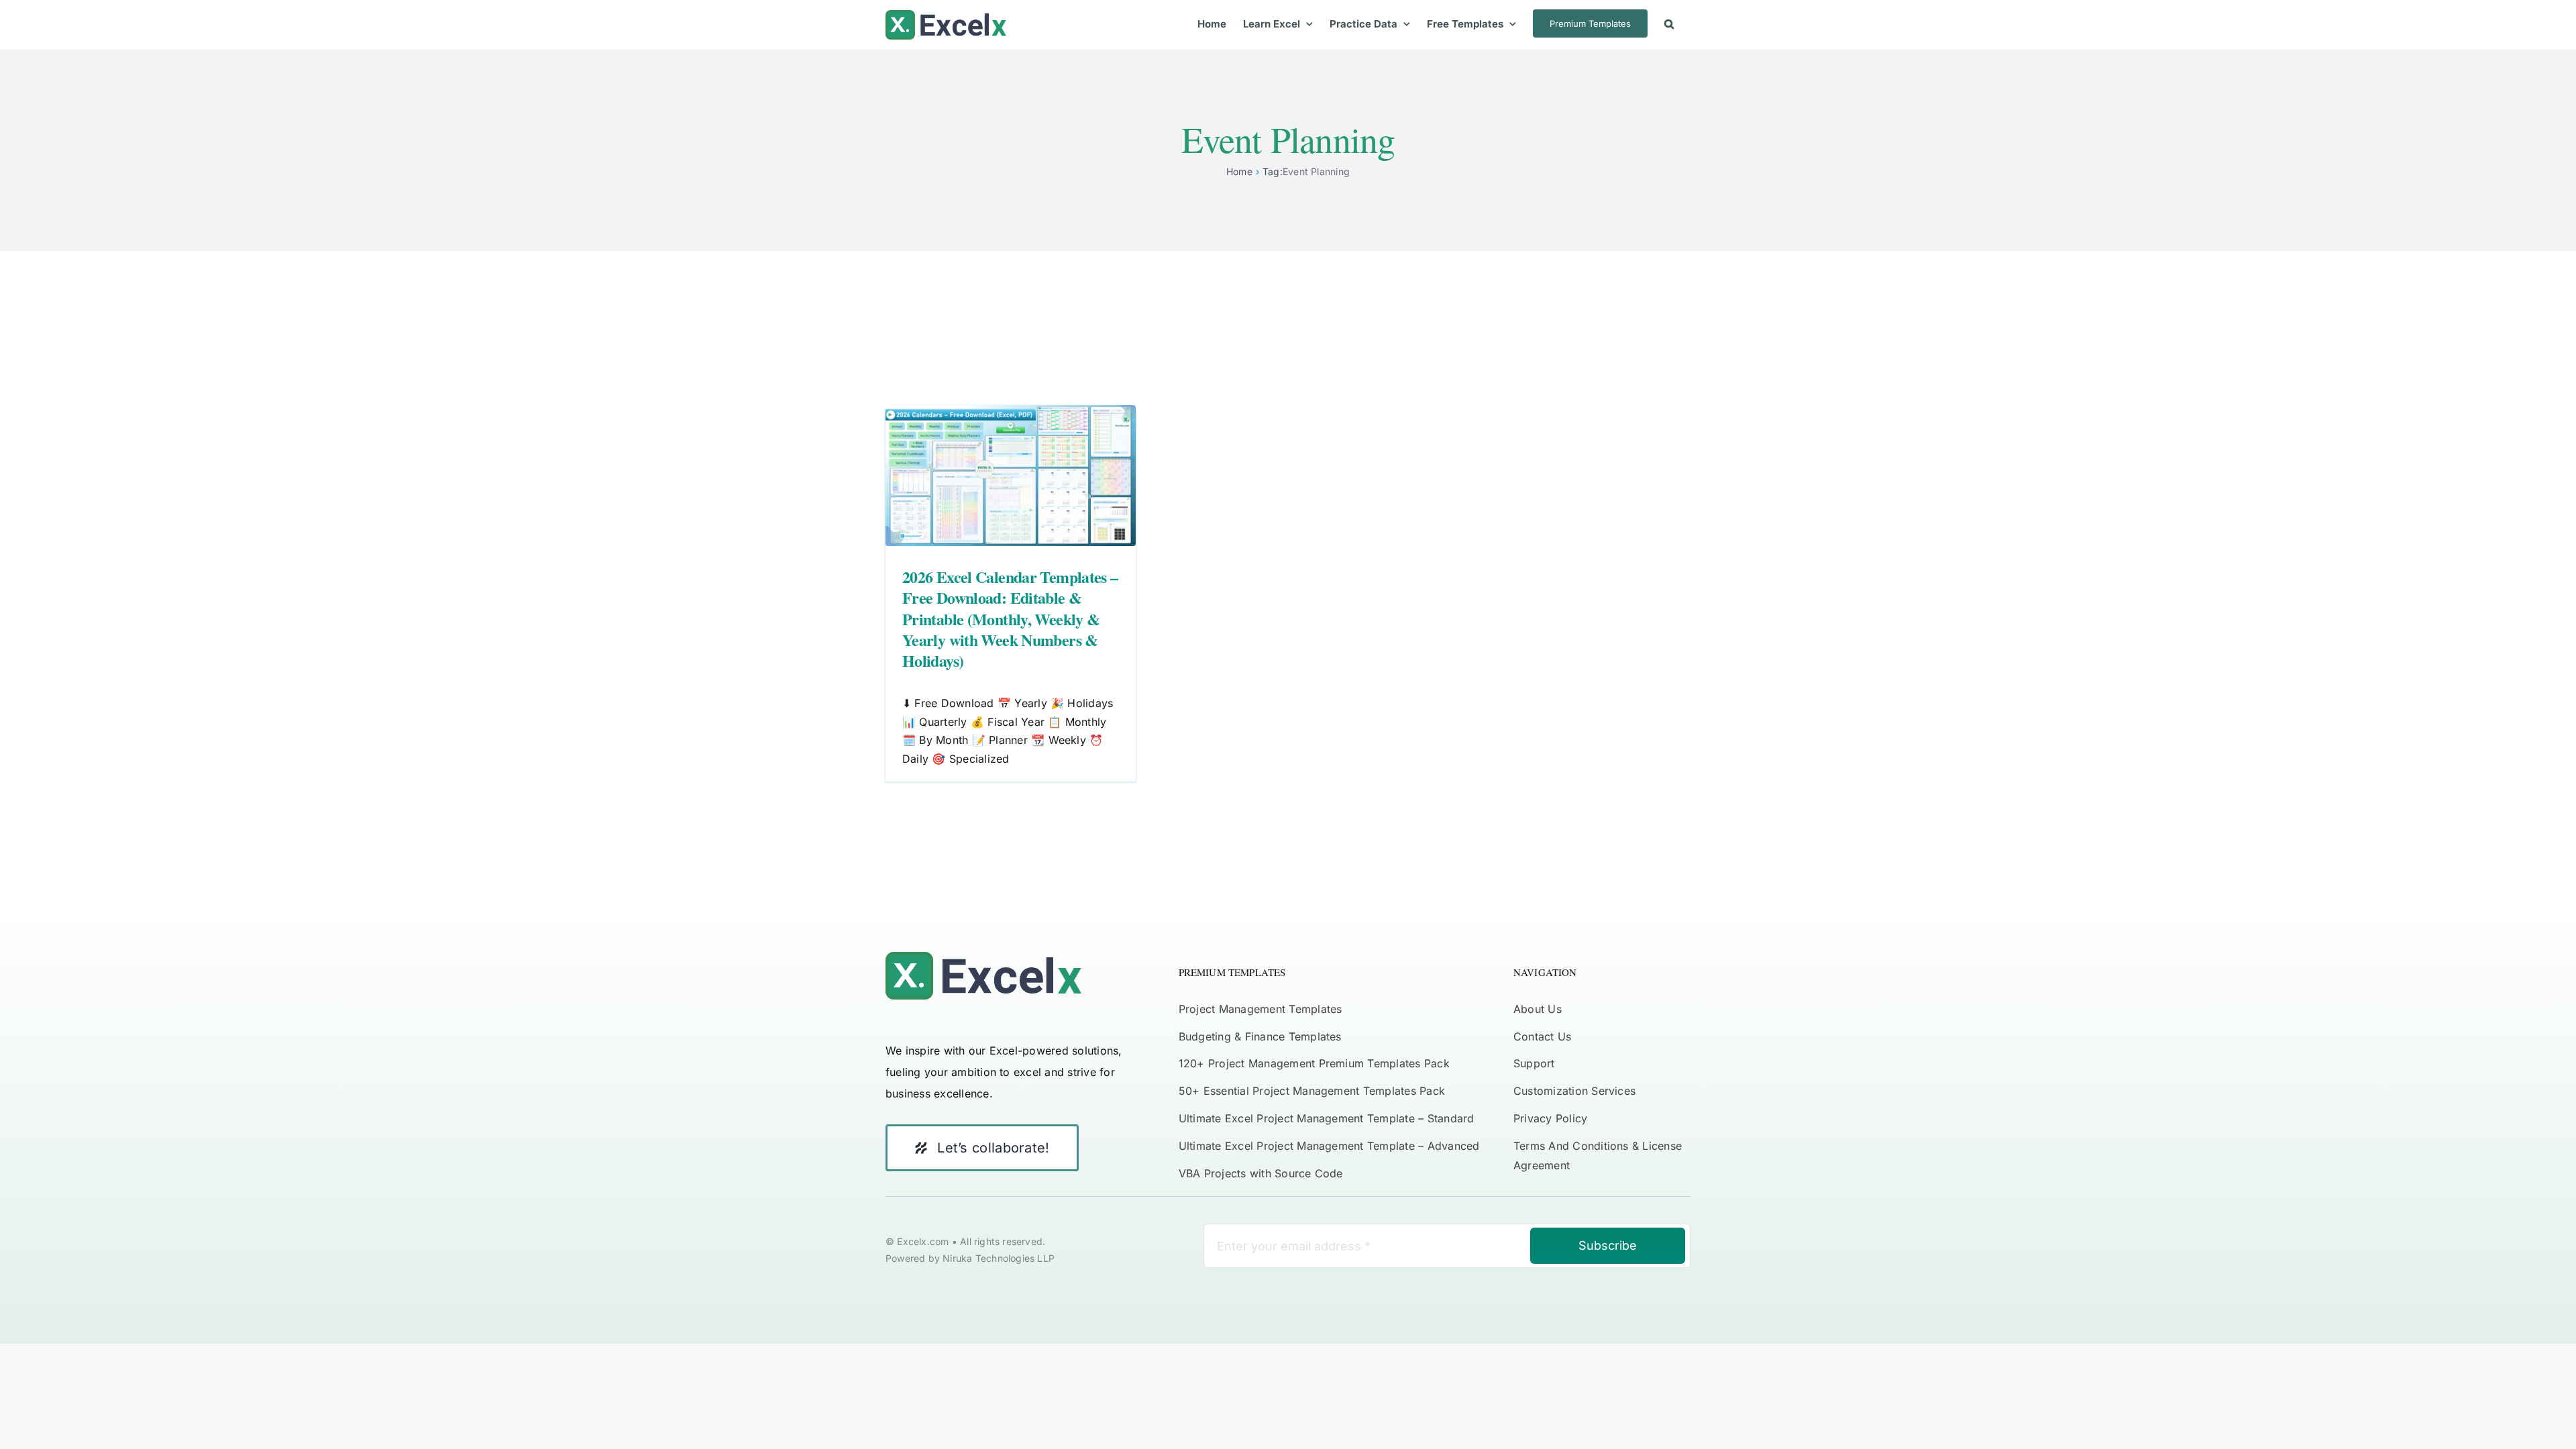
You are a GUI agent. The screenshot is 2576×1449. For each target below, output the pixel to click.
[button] (1669, 23)
